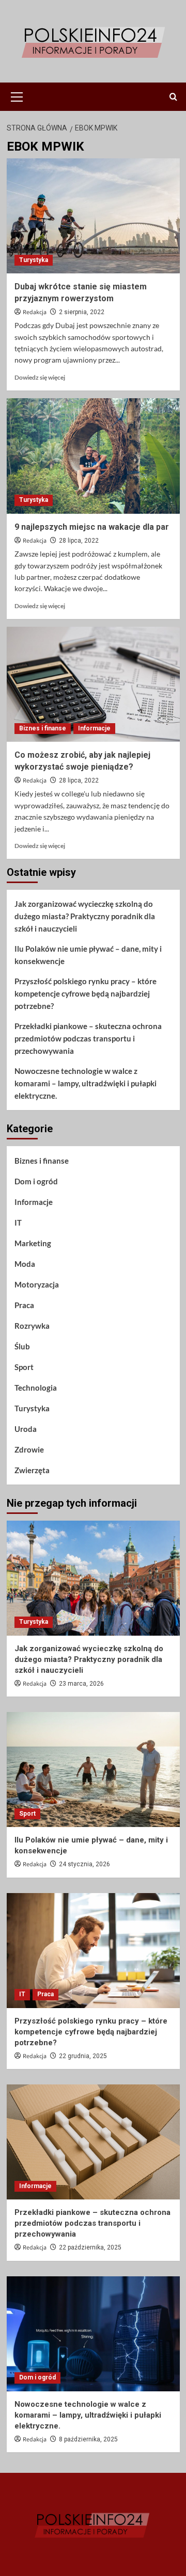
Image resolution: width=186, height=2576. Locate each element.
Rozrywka (32, 1326)
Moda (25, 1264)
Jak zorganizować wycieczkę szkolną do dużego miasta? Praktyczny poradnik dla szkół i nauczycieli (85, 916)
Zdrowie (29, 1449)
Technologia (36, 1388)
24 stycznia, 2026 (84, 1864)
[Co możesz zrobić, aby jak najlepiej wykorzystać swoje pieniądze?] (93, 684)
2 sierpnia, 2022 (82, 312)
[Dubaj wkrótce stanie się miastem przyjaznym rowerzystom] (93, 216)
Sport (24, 1367)
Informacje (94, 728)
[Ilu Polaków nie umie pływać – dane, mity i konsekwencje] (93, 1770)
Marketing (33, 1243)
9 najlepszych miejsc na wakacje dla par (92, 527)
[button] (17, 95)
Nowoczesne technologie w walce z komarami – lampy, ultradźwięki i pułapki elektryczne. (86, 1083)
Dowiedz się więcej (40, 377)
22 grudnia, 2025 (83, 2056)
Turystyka (34, 260)
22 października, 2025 (90, 2247)
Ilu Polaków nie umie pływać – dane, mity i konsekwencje (88, 955)
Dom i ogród (36, 1181)
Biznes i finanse (43, 728)
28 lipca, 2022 (79, 541)
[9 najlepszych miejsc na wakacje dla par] (93, 456)
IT (18, 1222)
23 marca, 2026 (81, 1684)
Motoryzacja (37, 1284)
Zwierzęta (32, 1470)
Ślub (22, 1346)
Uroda (26, 1429)
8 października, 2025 (88, 2439)
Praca (24, 1305)
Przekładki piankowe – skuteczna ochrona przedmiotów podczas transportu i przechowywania (88, 1038)
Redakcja (35, 312)
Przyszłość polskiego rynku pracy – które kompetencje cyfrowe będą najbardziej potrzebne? (86, 993)
